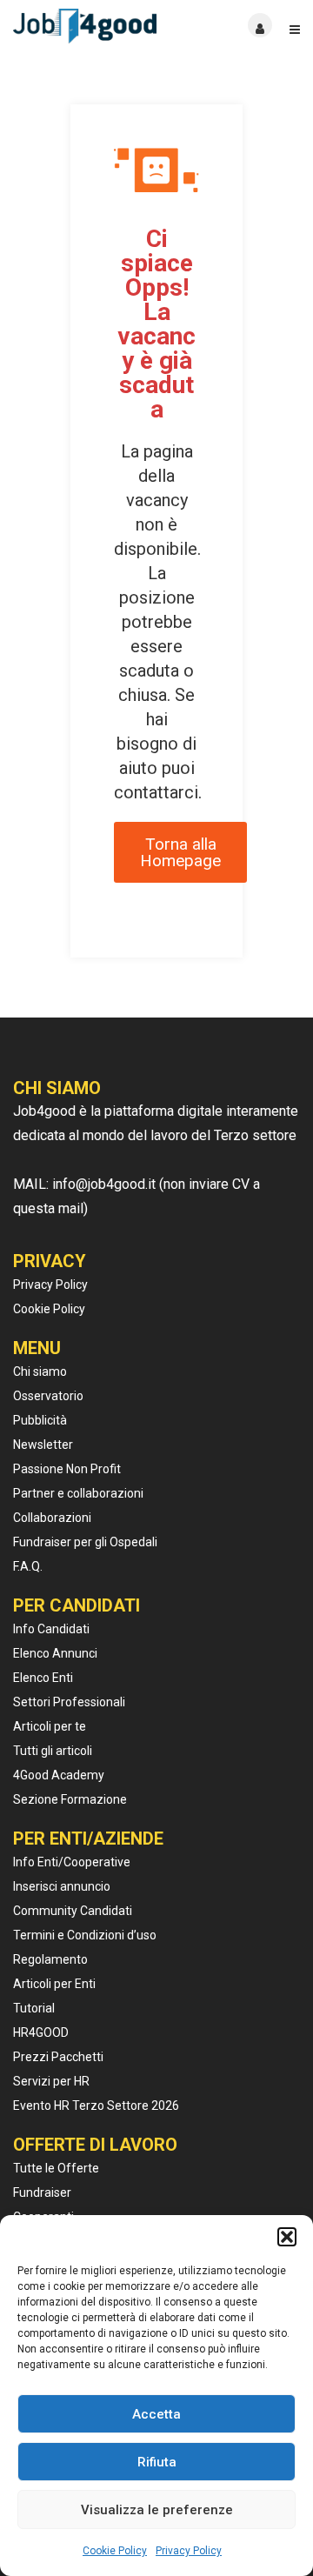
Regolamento (50, 1959)
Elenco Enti (43, 1678)
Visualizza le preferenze (157, 2510)
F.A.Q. (28, 1566)
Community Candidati (73, 1911)
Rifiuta (157, 2462)
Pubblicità (40, 1420)
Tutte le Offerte (56, 2168)
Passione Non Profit (67, 1469)
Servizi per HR (51, 2081)
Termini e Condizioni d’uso (85, 1935)
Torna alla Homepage (180, 852)
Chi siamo (40, 1371)
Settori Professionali (69, 1702)
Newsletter (43, 1445)
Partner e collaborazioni (78, 1493)
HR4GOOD (41, 2032)
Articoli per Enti (54, 1984)
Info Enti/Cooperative (72, 1862)
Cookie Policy (115, 2551)
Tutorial (34, 2008)
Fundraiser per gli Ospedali (85, 1542)
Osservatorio (48, 1396)
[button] (287, 2237)
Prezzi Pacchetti (58, 2057)
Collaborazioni (52, 1518)
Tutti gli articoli (53, 1751)
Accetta (156, 2414)
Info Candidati (51, 1629)
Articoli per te (50, 1726)
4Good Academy (59, 1775)
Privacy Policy (189, 2551)
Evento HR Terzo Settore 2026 (96, 2106)
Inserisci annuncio (62, 1886)
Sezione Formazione (70, 1799)
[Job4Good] (85, 26)
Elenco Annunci (55, 1653)
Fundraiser (42, 2192)
